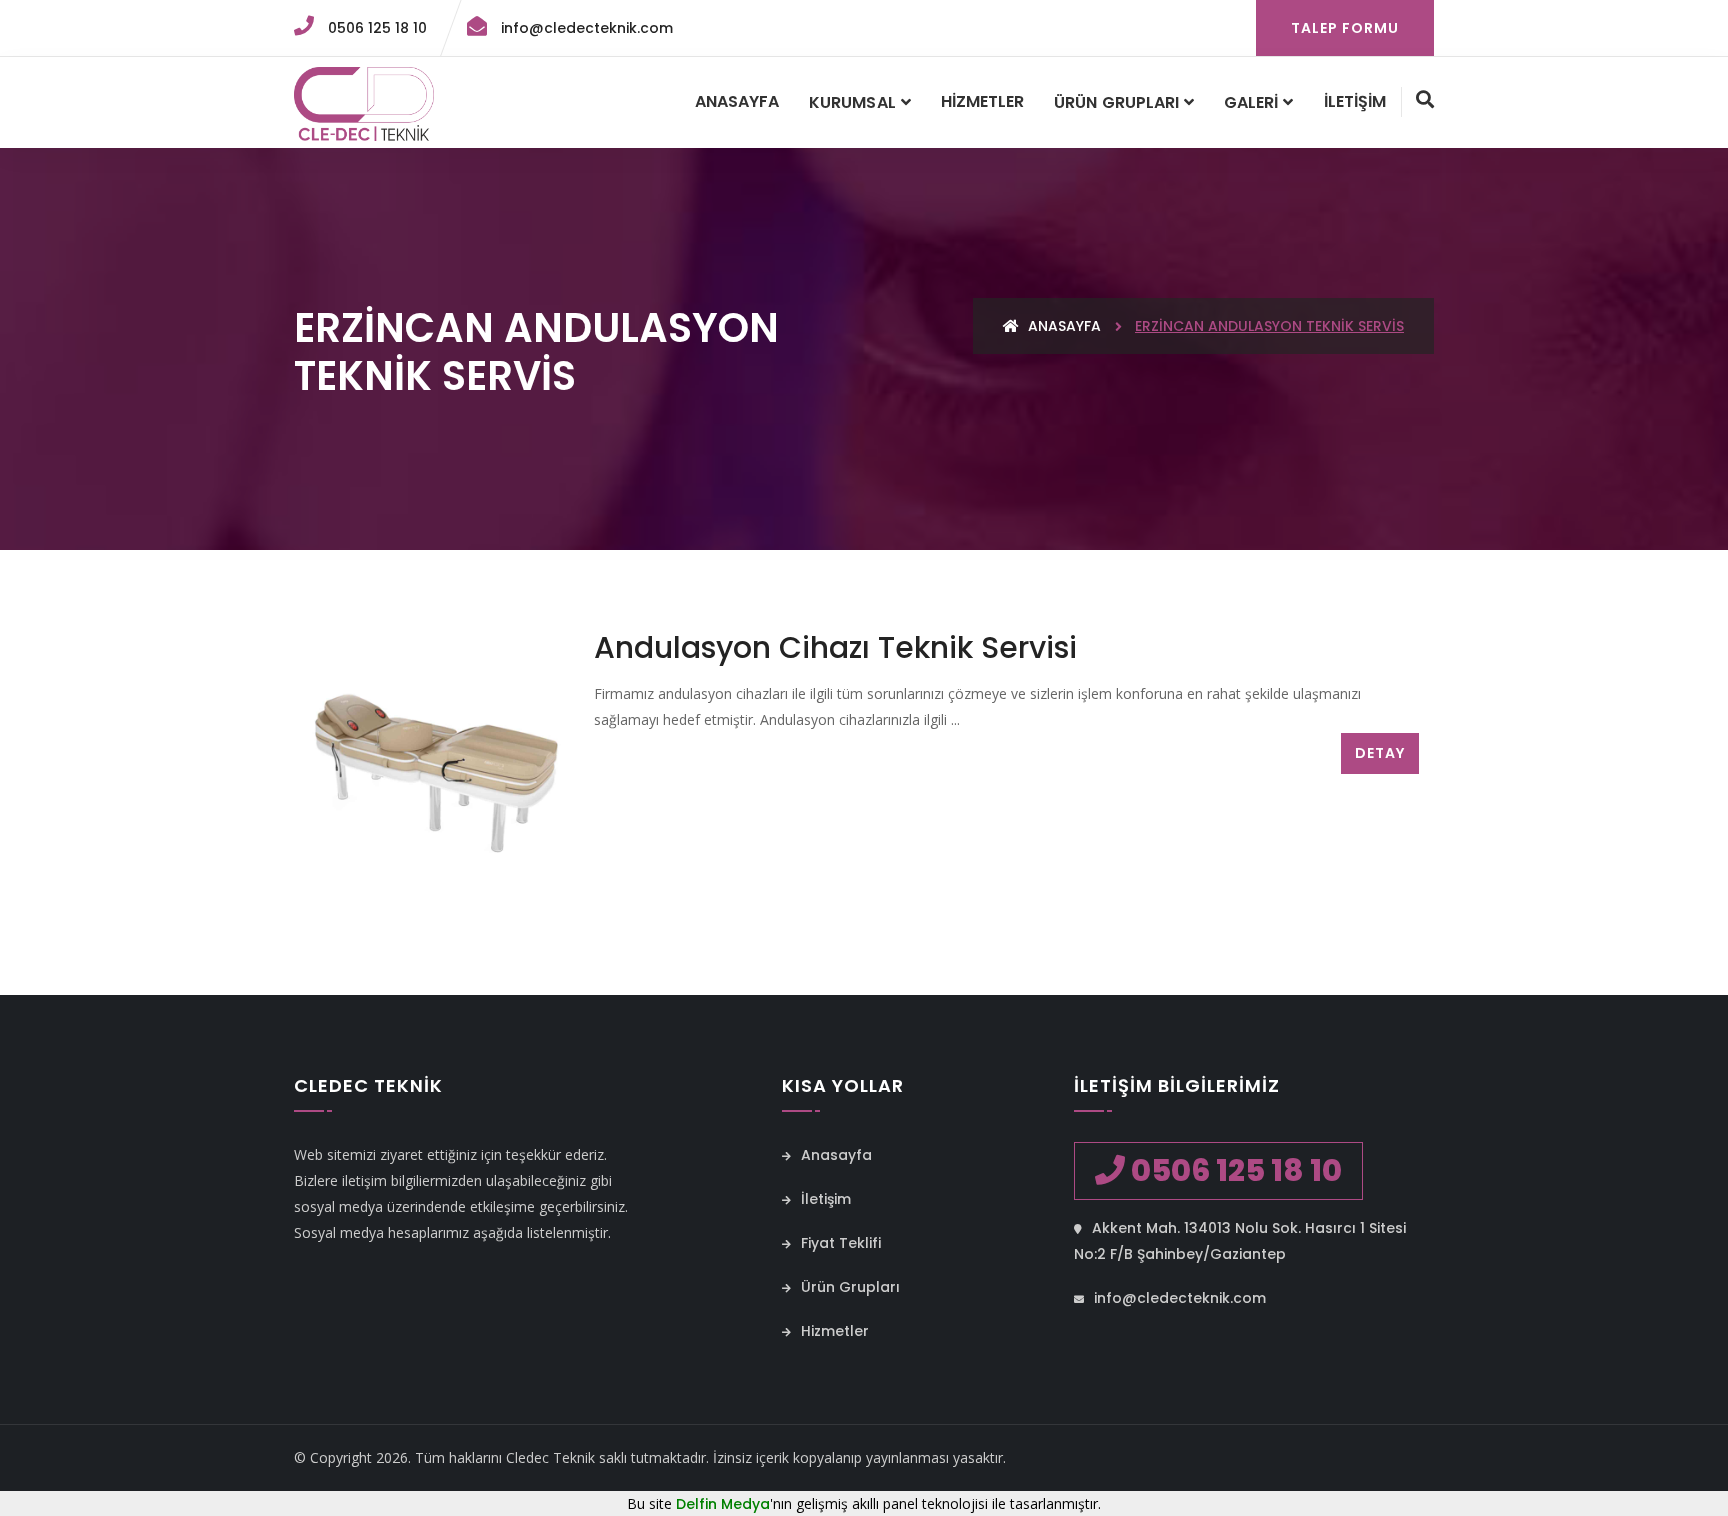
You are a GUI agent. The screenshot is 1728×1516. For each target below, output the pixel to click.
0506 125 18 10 (375, 28)
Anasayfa (737, 101)
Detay (1380, 753)
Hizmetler (983, 101)
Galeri (1251, 102)
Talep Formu (1345, 28)
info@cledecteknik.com (585, 28)
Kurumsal (852, 102)
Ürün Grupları (1116, 102)
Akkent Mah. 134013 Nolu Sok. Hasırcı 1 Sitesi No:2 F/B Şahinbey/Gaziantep (1240, 1241)
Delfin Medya (723, 1504)
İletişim (1355, 101)
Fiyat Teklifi (839, 1243)
